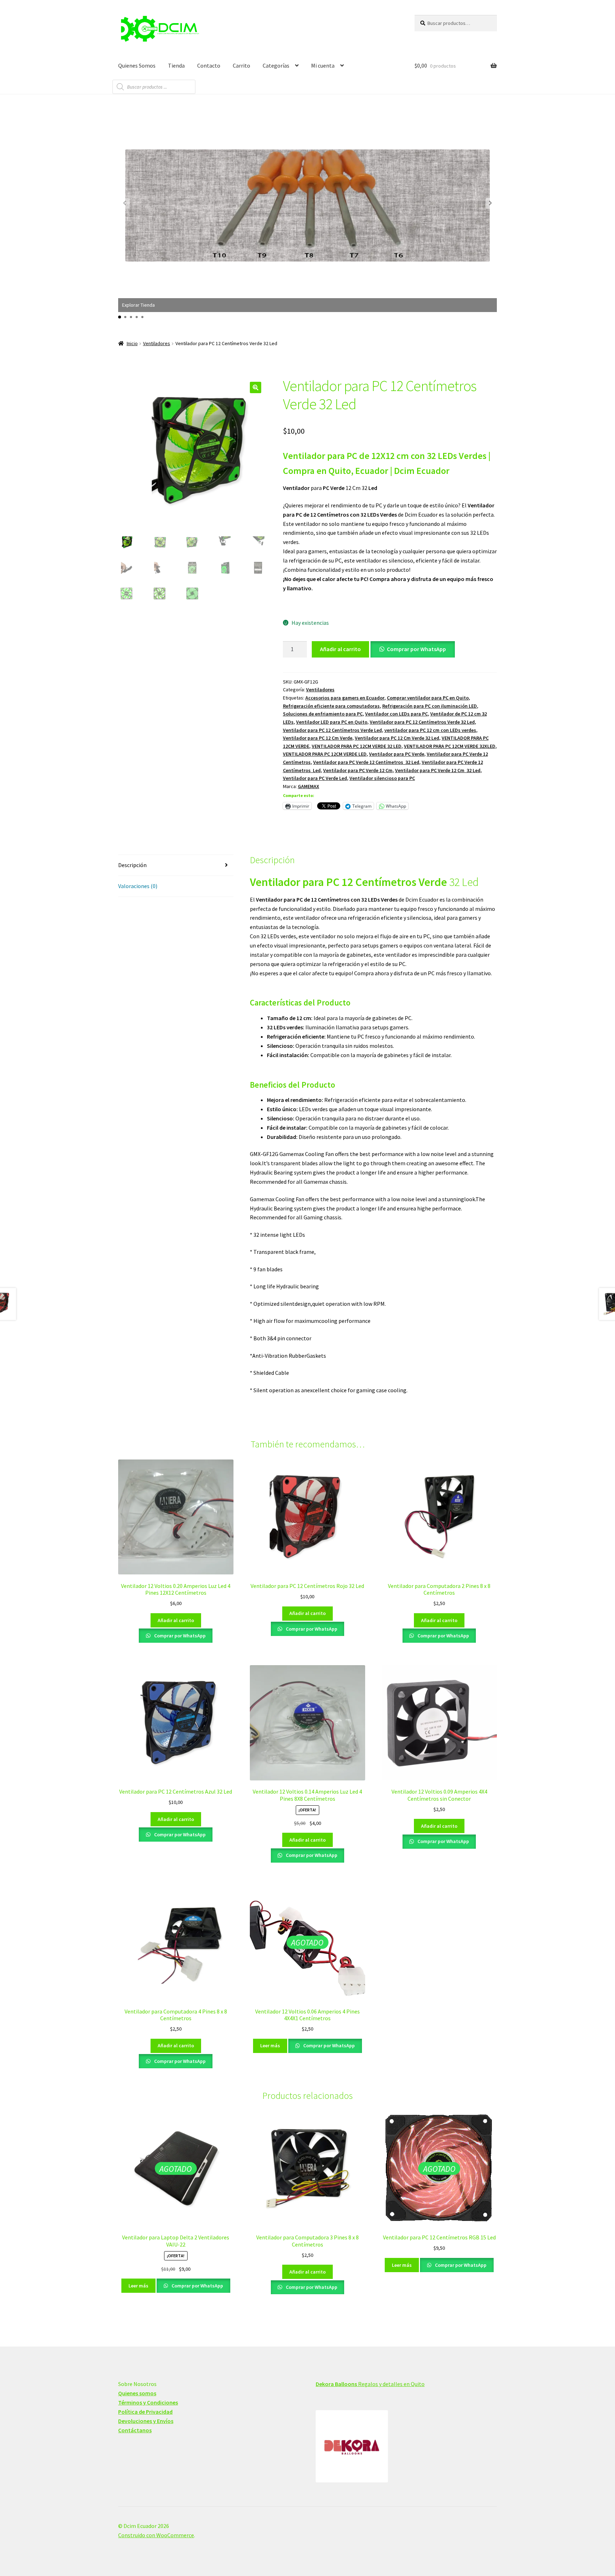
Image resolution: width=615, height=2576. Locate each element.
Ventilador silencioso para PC (382, 778)
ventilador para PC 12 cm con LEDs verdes (430, 730)
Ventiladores (157, 343)
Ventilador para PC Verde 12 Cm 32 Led (438, 770)
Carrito (241, 65)
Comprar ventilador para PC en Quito (428, 698)
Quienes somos (137, 2393)
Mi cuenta (323, 65)
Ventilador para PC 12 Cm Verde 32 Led (397, 738)
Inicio (132, 343)
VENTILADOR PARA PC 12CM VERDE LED (325, 754)
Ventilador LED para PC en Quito (332, 722)
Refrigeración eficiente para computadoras (331, 706)
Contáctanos (135, 2430)
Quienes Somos (137, 65)
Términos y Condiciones (148, 2402)
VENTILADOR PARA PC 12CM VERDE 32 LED (357, 746)
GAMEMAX (309, 786)
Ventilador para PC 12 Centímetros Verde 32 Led (422, 722)
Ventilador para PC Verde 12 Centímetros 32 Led (366, 762)
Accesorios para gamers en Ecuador (345, 698)
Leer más (270, 2046)
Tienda (176, 65)
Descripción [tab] (132, 865)
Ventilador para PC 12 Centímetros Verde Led (332, 730)
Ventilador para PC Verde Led (315, 778)
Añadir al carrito (340, 649)
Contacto (209, 65)
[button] (490, 203)
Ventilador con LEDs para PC (396, 714)
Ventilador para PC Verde (397, 754)
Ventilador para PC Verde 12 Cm (358, 770)
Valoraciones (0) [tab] (138, 886)
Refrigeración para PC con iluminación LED (430, 706)
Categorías (276, 65)
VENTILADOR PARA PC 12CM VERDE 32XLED (450, 746)
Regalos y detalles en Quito (370, 2384)
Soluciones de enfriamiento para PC (323, 714)
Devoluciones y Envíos (146, 2421)
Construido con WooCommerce (156, 2535)
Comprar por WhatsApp (416, 649)
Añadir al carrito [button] (176, 1620)
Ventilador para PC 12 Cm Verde (318, 738)
